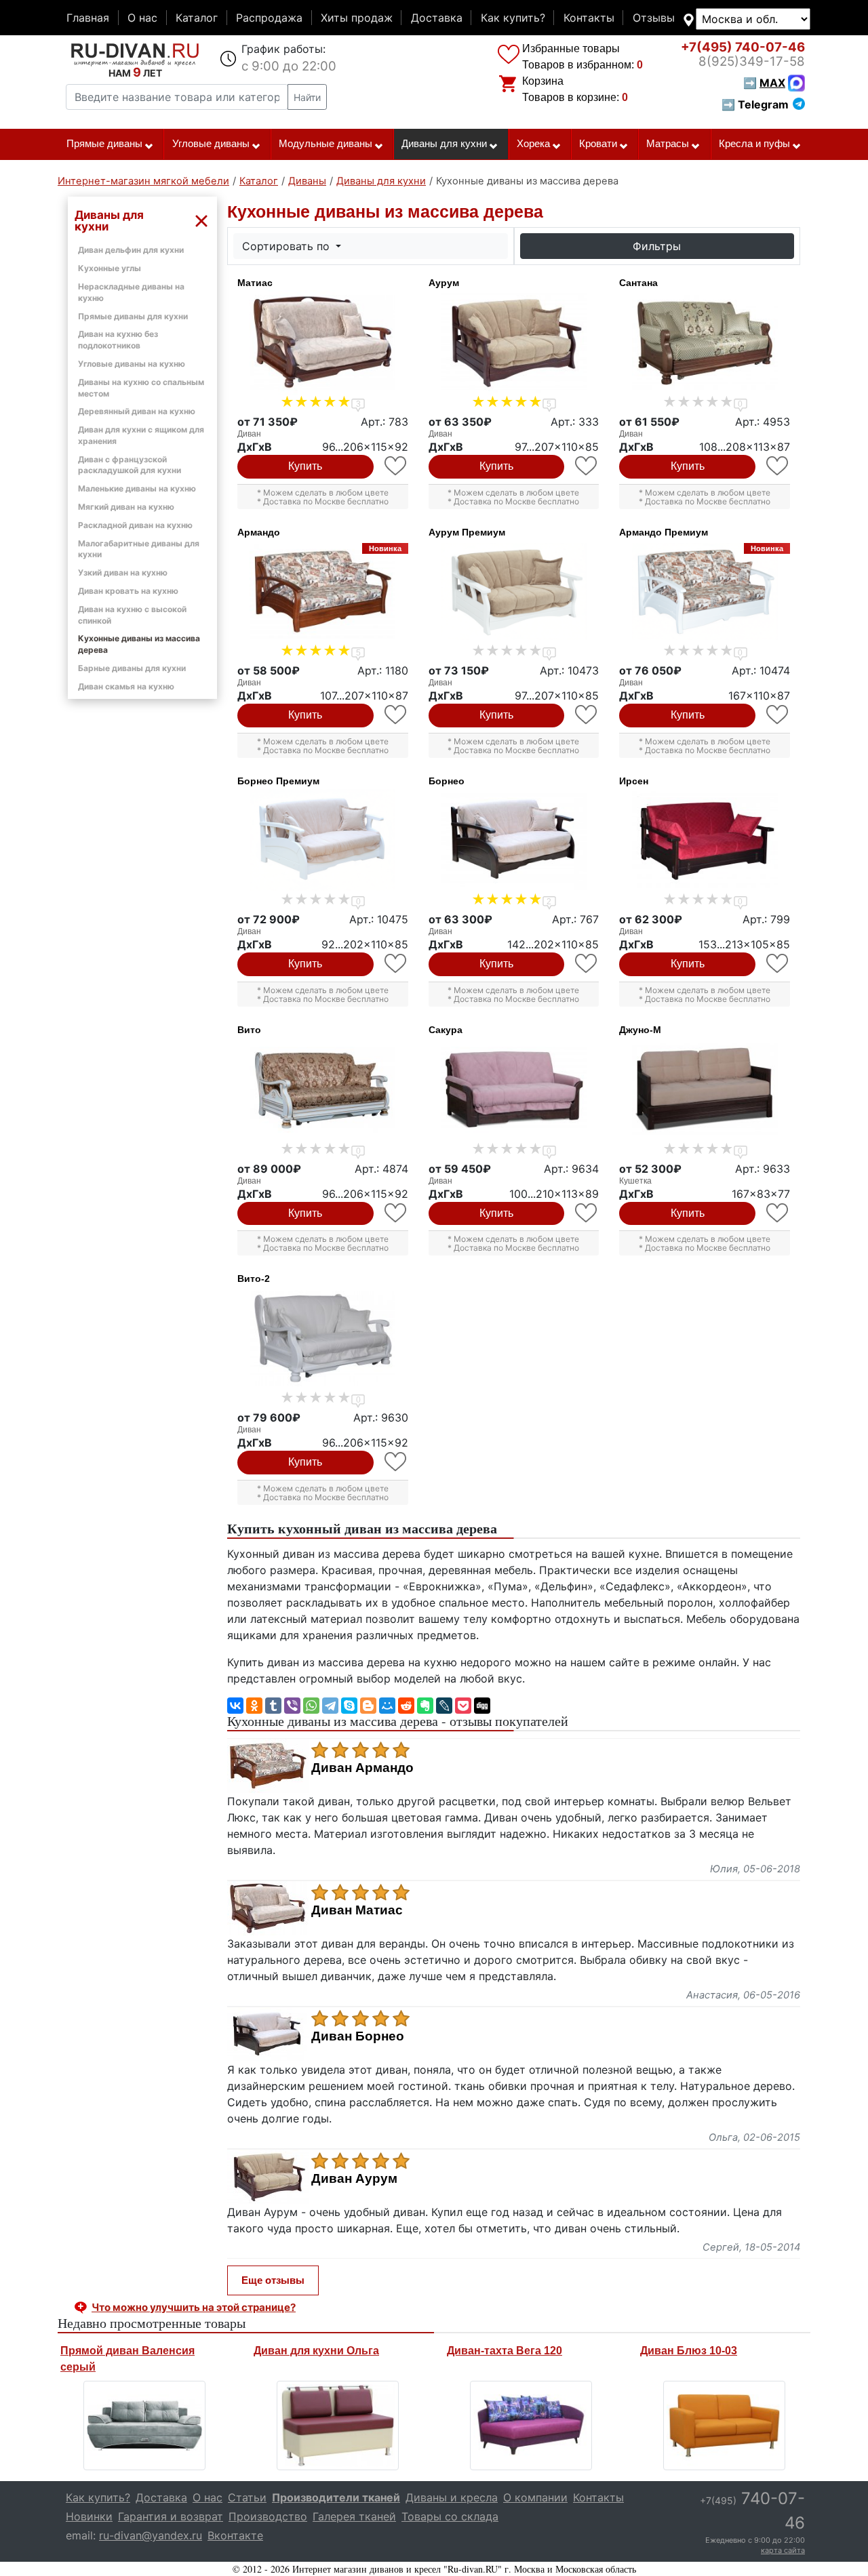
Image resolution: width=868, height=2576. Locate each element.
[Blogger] (368, 1706)
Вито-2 (254, 1279)
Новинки (89, 2516)
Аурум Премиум (467, 532)
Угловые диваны (211, 144)
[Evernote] (425, 1706)
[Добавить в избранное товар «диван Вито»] (396, 1213)
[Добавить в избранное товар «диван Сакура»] (587, 1213)
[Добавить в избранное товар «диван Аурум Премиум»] (587, 715)
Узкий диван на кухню (123, 572)
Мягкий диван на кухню (126, 507)
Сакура (446, 1030)
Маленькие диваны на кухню (137, 488)
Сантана (638, 283)
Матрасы (668, 144)
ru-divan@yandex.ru (151, 2535)
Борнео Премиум (278, 781)
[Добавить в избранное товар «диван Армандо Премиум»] (778, 715)
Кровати (598, 144)
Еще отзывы (273, 2280)
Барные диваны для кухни (132, 668)
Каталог (197, 18)
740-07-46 (743, 47)
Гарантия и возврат (171, 2516)
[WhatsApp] (311, 1706)
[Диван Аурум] (514, 342)
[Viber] (292, 1706)
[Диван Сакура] (514, 1089)
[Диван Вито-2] (323, 1338)
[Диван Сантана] (705, 342)
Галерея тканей (354, 2516)
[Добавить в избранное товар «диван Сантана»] (778, 466)
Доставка (437, 18)
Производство (268, 2516)
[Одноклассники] (254, 1706)
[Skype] (349, 1706)
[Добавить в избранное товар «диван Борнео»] (587, 964)
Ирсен (634, 781)
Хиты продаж (357, 18)
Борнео (447, 781)
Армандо (259, 532)
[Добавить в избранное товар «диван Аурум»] (587, 466)
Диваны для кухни (444, 144)
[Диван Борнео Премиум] (323, 841)
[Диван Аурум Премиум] (514, 592)
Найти (307, 97)
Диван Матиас (357, 1910)
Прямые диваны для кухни (133, 316)
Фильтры (657, 246)
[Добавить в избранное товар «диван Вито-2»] (396, 1462)
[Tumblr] (273, 1706)
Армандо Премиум (664, 532)
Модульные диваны (325, 144)
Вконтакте (235, 2535)
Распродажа (269, 18)
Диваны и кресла (452, 2497)
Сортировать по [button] (288, 246)
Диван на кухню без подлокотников (118, 340)
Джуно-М (640, 1030)
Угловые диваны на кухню (132, 364)
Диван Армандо (362, 1768)
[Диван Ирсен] (705, 841)
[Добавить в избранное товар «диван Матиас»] (396, 466)
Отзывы (654, 18)
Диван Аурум (354, 2179)
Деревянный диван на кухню (137, 411)
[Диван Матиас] (323, 342)
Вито (249, 1030)
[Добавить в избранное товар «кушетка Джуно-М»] (778, 1213)
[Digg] (482, 1706)
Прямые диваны (104, 144)
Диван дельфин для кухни (131, 250)
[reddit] (406, 1706)
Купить (305, 466)
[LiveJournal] (444, 1706)
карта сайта (783, 2550)
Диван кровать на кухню (128, 591)
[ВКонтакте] (235, 1706)
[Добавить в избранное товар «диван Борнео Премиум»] (396, 964)
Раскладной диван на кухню (135, 525)
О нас (142, 18)
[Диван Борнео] (514, 841)
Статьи (247, 2497)
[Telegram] (330, 1706)
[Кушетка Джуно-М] (705, 1089)
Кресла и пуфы (754, 144)
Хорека (533, 144)
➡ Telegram (755, 104)
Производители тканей (336, 2497)
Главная (88, 18)
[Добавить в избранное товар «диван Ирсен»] (778, 964)
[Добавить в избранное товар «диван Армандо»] (396, 715)
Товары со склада (450, 2516)
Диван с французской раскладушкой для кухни (130, 465)
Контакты (589, 18)
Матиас (255, 283)
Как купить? (513, 18)
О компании (535, 2497)
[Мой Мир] (387, 1706)
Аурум (444, 283)
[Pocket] (463, 1706)
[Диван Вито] (323, 1089)
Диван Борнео (358, 2036)
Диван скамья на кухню (126, 686)
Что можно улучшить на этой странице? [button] (194, 2307)
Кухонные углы (110, 268)
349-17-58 (752, 61)
